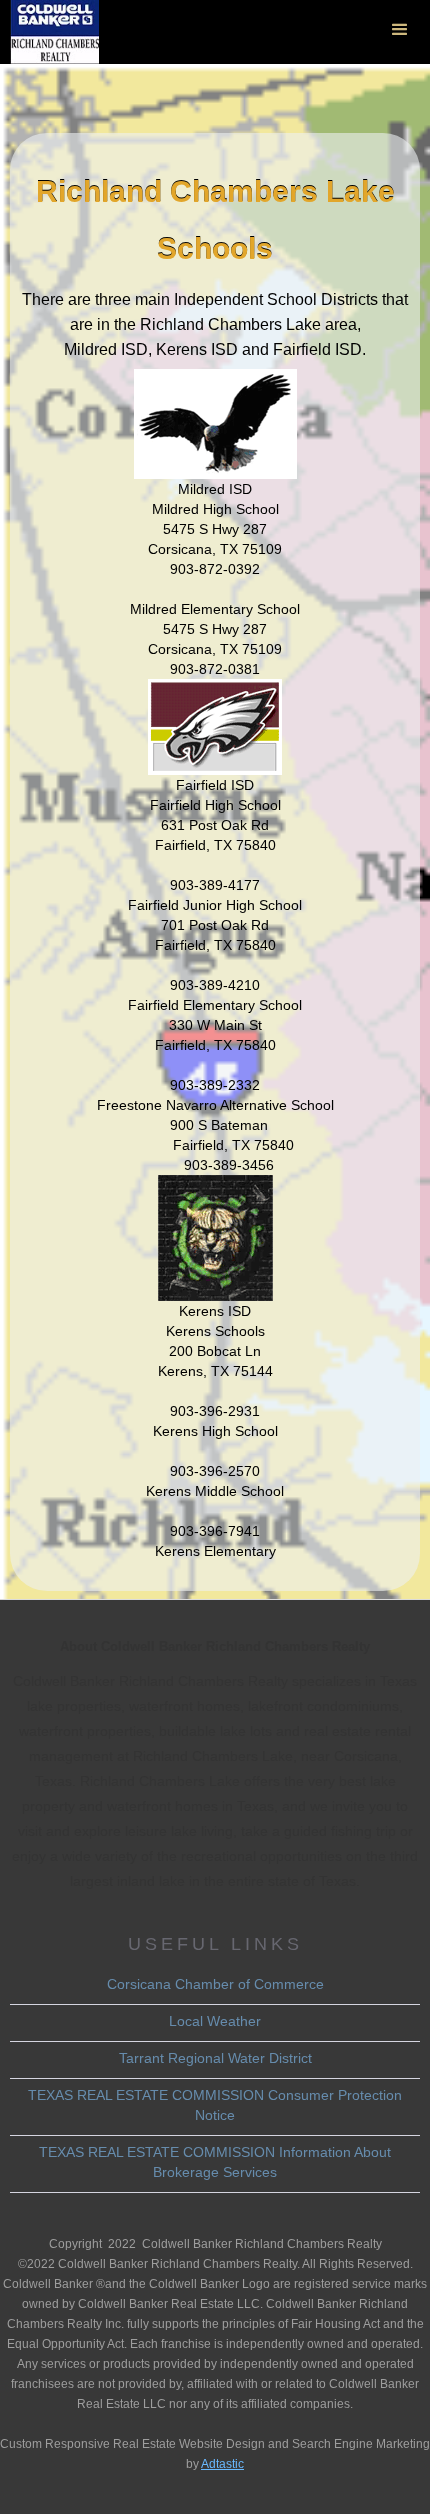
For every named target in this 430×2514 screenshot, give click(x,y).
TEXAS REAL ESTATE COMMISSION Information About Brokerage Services (215, 2162)
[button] (400, 30)
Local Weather (215, 2021)
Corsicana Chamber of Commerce (215, 1984)
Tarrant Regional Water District (215, 2058)
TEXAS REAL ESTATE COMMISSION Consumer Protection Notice (215, 2105)
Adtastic (222, 2464)
